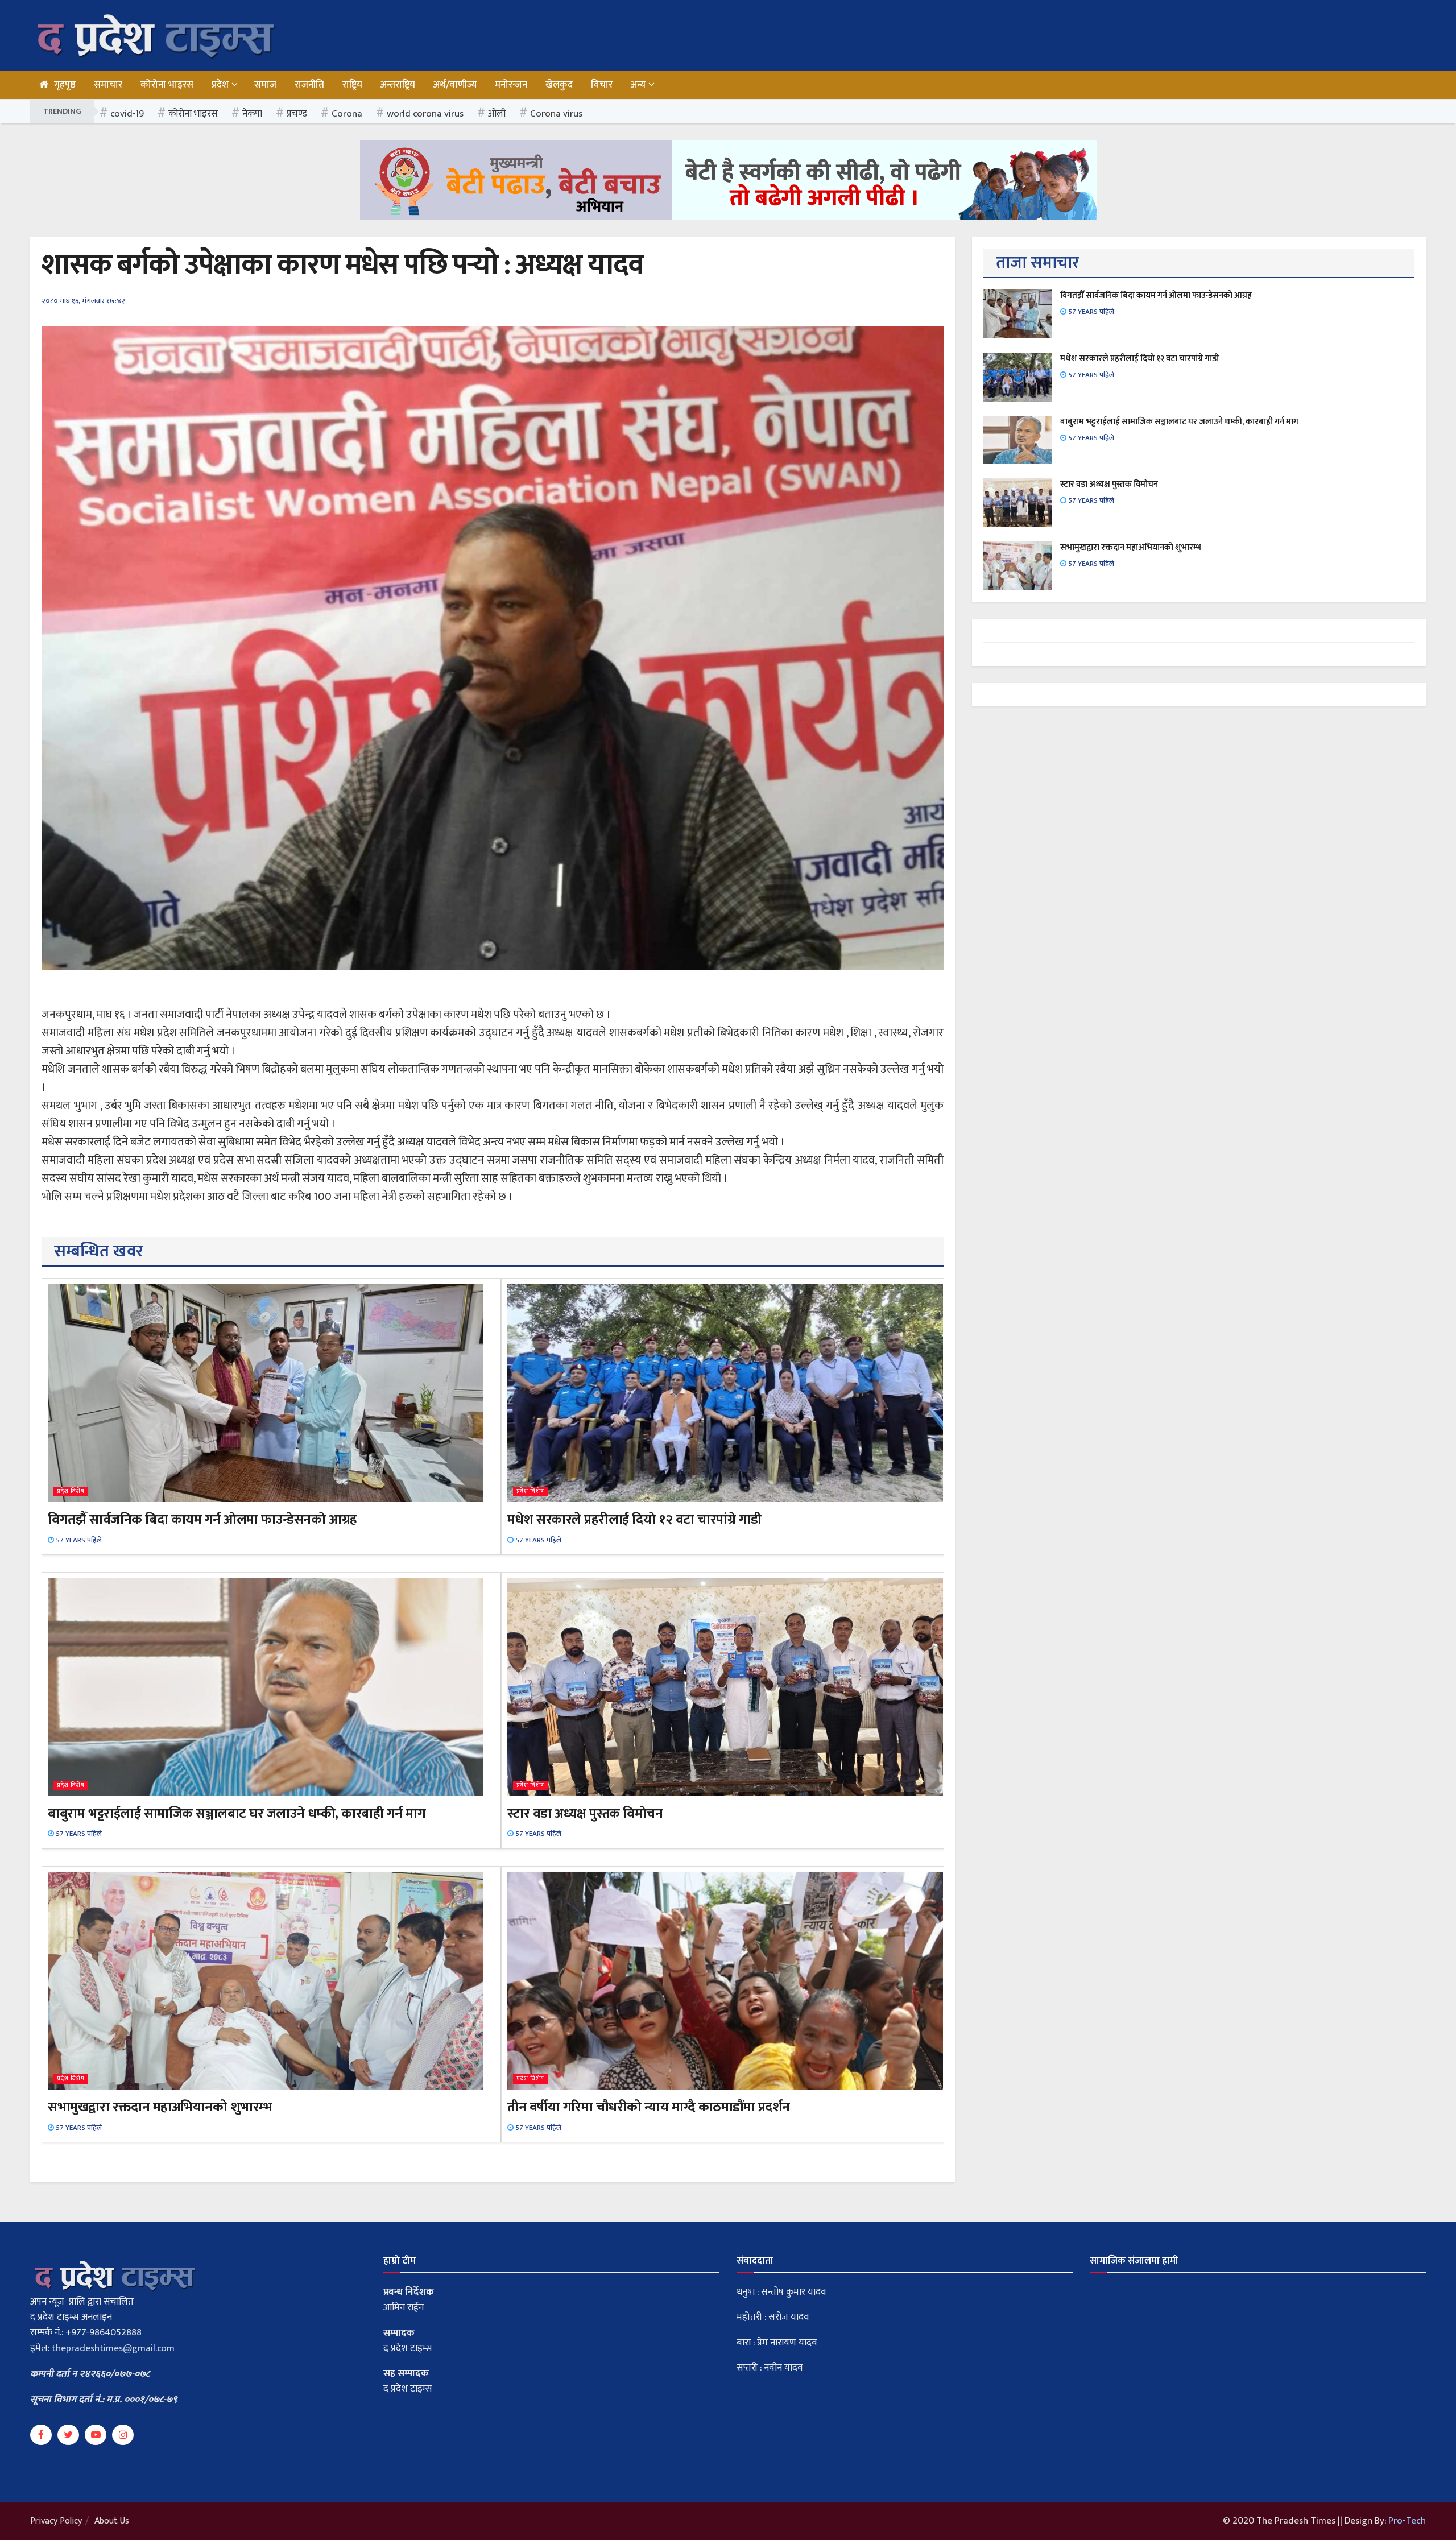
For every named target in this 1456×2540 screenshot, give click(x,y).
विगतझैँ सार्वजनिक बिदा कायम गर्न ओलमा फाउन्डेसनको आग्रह (202, 1520)
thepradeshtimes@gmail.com (113, 2348)
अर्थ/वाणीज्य (455, 85)
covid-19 (127, 114)
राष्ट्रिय (352, 85)
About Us (112, 2521)
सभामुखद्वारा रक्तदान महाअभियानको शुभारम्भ (160, 2107)
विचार (602, 85)
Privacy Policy (56, 2521)
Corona (347, 114)
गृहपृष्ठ (65, 85)
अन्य (638, 85)
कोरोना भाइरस (167, 85)
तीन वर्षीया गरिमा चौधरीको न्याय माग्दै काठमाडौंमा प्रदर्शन (649, 2107)
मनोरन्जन (511, 85)
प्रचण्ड (297, 114)
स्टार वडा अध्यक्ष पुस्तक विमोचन (585, 1814)
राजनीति (309, 85)
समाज (265, 85)
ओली (497, 114)
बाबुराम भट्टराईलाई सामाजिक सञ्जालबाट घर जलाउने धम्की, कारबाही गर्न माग (237, 1814)
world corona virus (425, 114)
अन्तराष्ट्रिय (398, 85)
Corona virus (556, 114)
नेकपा (252, 114)
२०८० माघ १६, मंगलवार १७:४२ (83, 301)
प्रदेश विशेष (71, 1492)
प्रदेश (220, 85)
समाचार (108, 85)
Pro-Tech (1407, 2521)
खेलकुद (559, 85)
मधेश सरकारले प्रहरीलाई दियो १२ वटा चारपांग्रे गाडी (634, 1520)
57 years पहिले (78, 1540)
